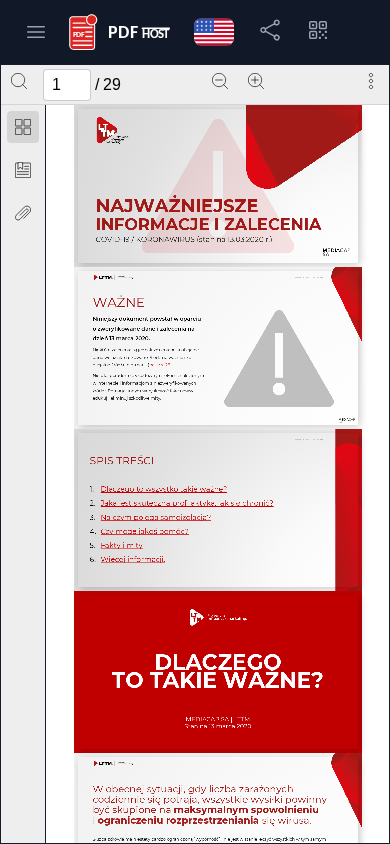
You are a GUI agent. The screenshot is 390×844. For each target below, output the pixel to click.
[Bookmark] (23, 170)
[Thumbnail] (23, 127)
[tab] (23, 130)
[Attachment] (23, 213)
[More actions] (371, 81)
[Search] (19, 81)
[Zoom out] (220, 81)
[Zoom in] (256, 81)
